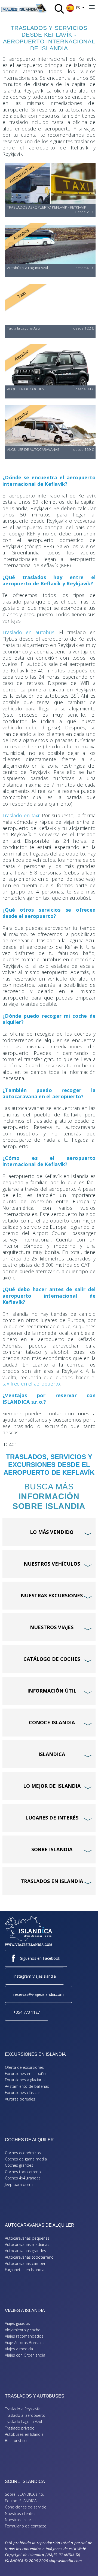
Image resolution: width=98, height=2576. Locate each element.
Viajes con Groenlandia (25, 2355)
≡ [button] (92, 7)
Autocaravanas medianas (27, 2244)
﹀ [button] (89, 1524)
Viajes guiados (17, 2323)
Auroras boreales (20, 2099)
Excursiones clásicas (23, 2093)
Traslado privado (20, 2428)
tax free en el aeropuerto (31, 1384)
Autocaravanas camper (25, 2263)
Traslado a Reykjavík (22, 2409)
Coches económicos (23, 2153)
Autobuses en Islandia (24, 2434)
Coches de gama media (26, 2159)
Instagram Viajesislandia (35, 1976)
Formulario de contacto (26, 2526)
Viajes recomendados (24, 2336)
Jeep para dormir (20, 2184)
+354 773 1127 (27, 2012)
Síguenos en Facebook (40, 1958)
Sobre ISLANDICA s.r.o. (24, 2494)
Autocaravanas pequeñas (27, 2238)
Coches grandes (19, 2165)
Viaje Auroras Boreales (25, 2343)
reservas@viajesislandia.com (39, 1994)
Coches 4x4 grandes (23, 2178)
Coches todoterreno (23, 2172)
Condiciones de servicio (26, 2507)
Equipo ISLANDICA (21, 2501)
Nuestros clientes (20, 2513)
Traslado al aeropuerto (25, 2415)
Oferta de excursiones (24, 2067)
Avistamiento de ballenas (27, 2086)
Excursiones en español (26, 2074)
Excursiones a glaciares (25, 2080)
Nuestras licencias (21, 2520)
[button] (86, 2564)
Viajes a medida (19, 2349)
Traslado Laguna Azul (23, 2422)
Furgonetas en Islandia (25, 2270)
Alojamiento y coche (23, 2330)
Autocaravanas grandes (25, 2251)
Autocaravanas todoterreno (29, 2257)
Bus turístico (16, 2441)
